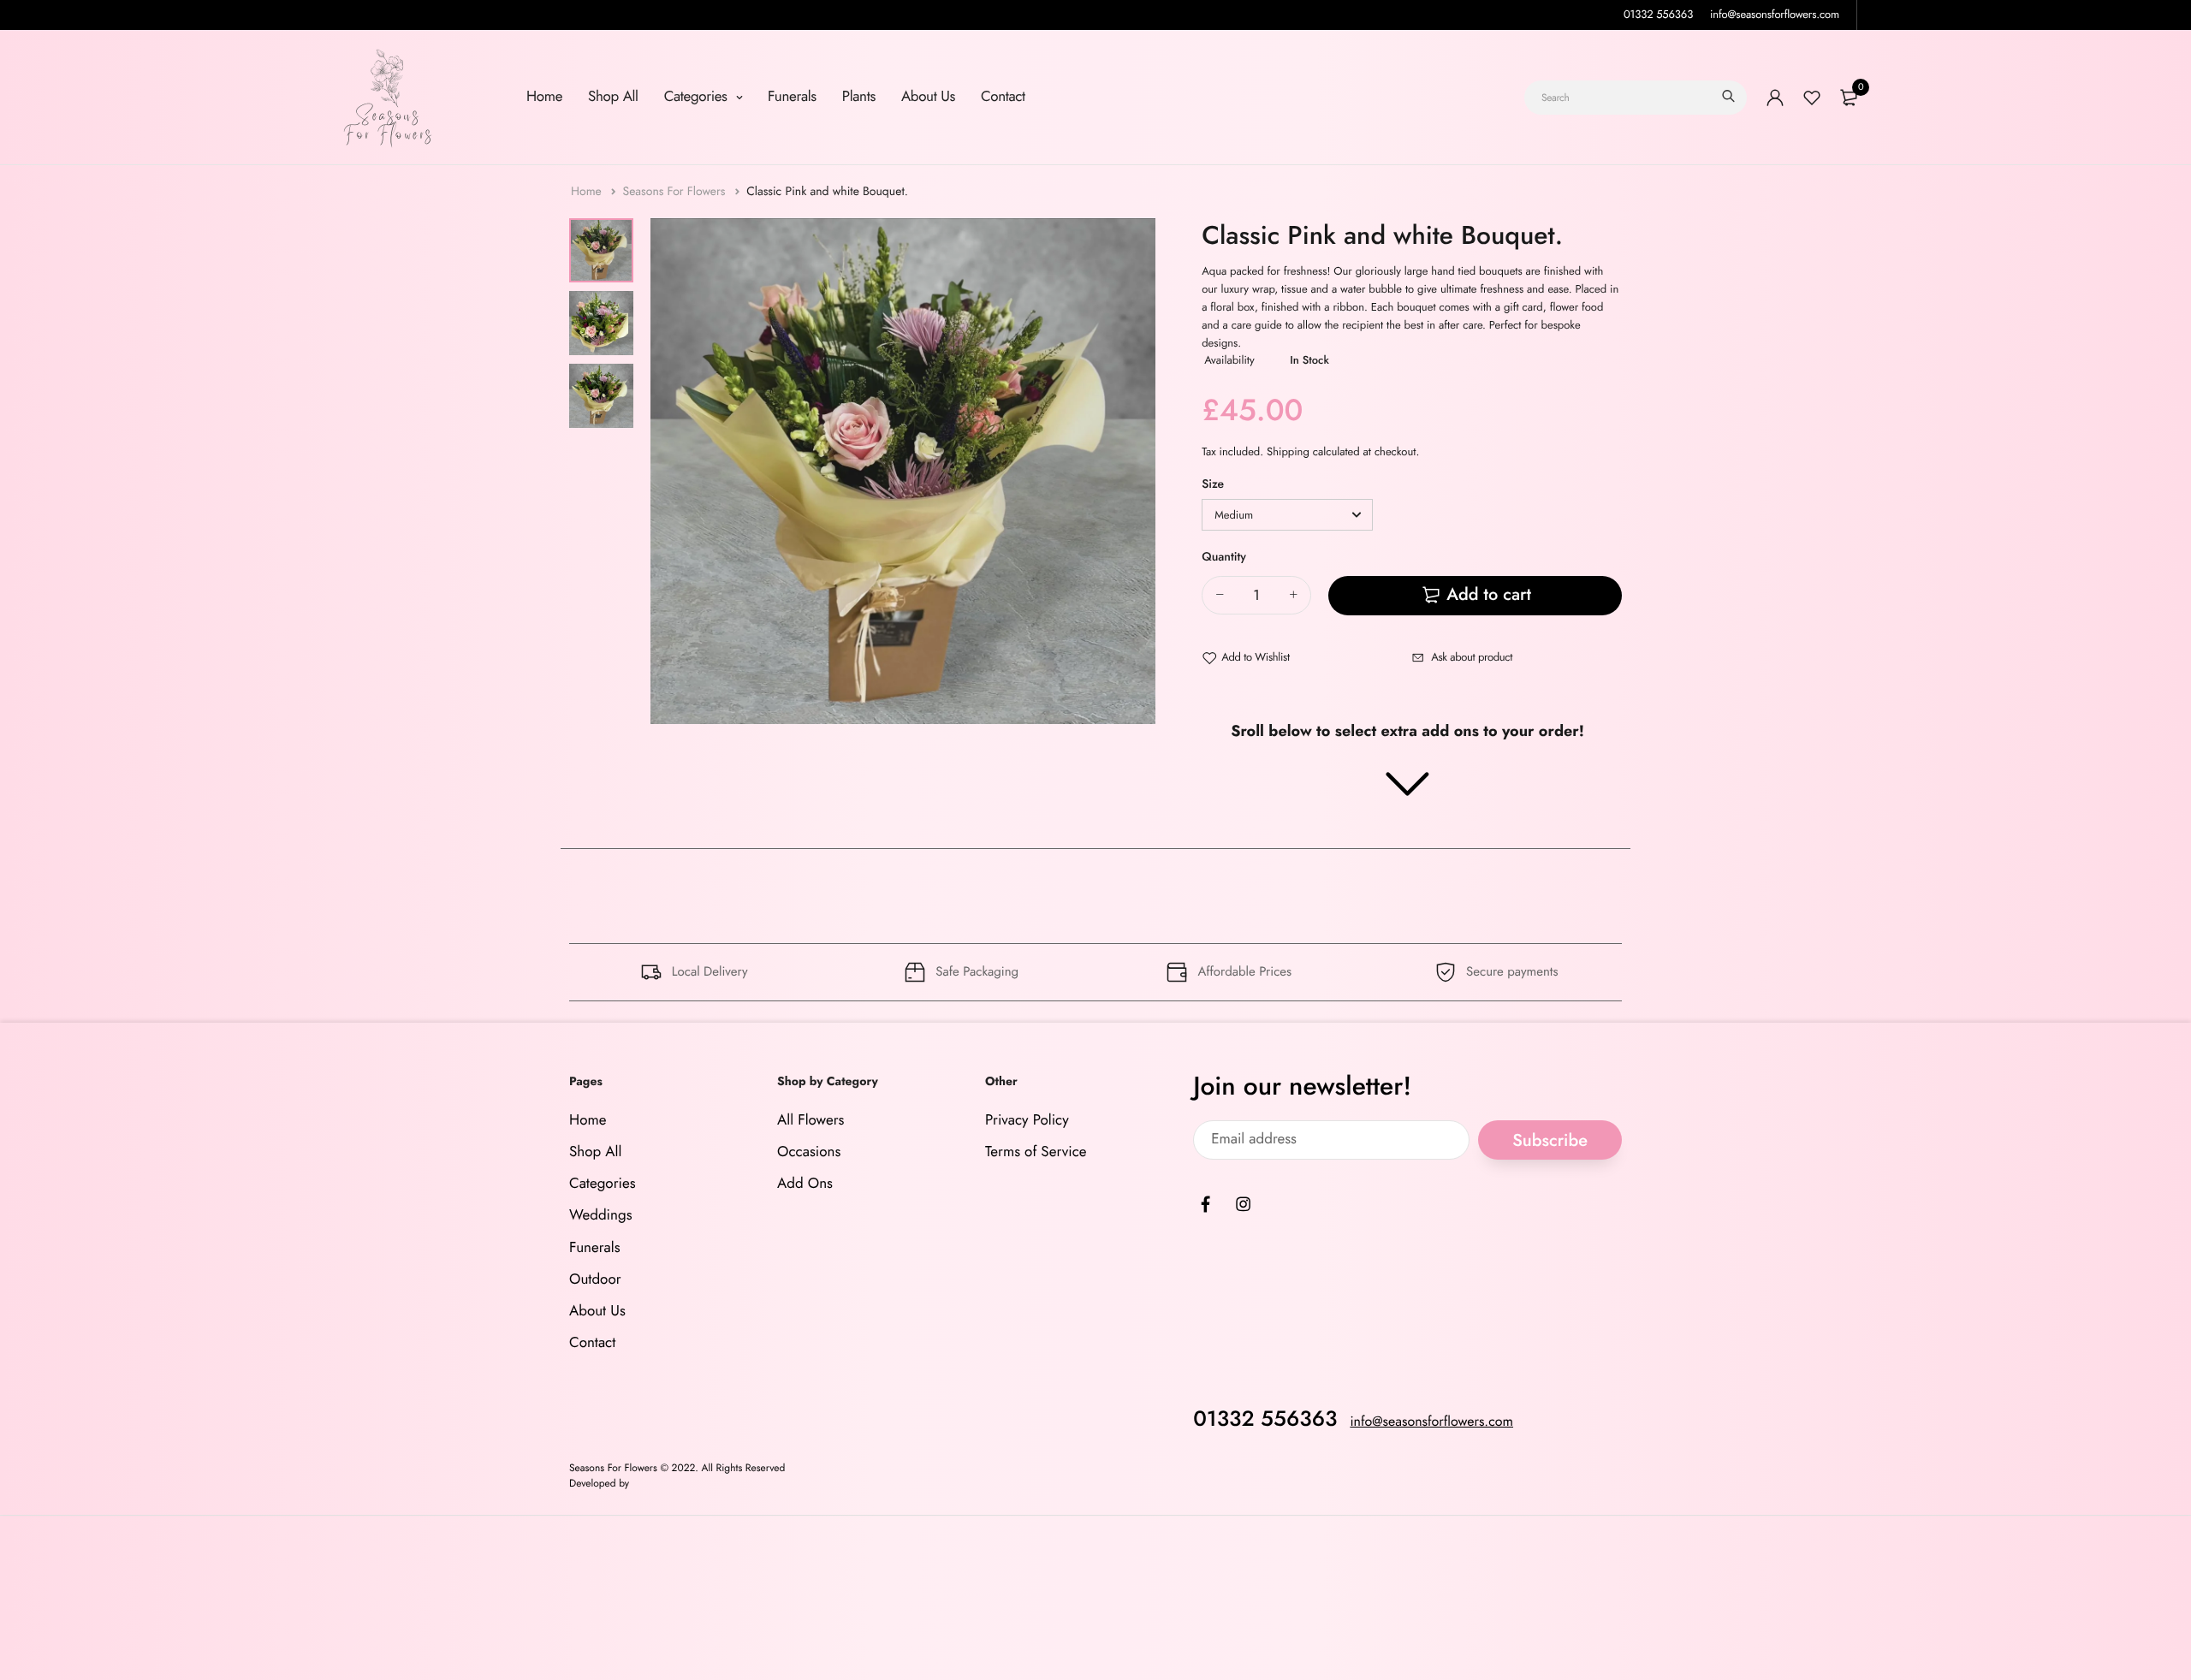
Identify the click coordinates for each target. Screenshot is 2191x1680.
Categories (698, 97)
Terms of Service (1036, 1152)
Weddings (601, 1215)
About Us (928, 97)
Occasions (809, 1152)
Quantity (1224, 557)
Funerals (792, 97)
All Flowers (810, 1120)
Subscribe (1550, 1140)
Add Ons (805, 1184)
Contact (1003, 97)
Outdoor (595, 1279)
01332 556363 (1658, 14)
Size (1213, 484)
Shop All (613, 97)
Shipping (1288, 451)
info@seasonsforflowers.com (1775, 14)
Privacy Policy (1027, 1120)
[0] (1849, 98)
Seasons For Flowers (675, 192)
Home (544, 97)
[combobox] (1636, 98)
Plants (859, 97)
